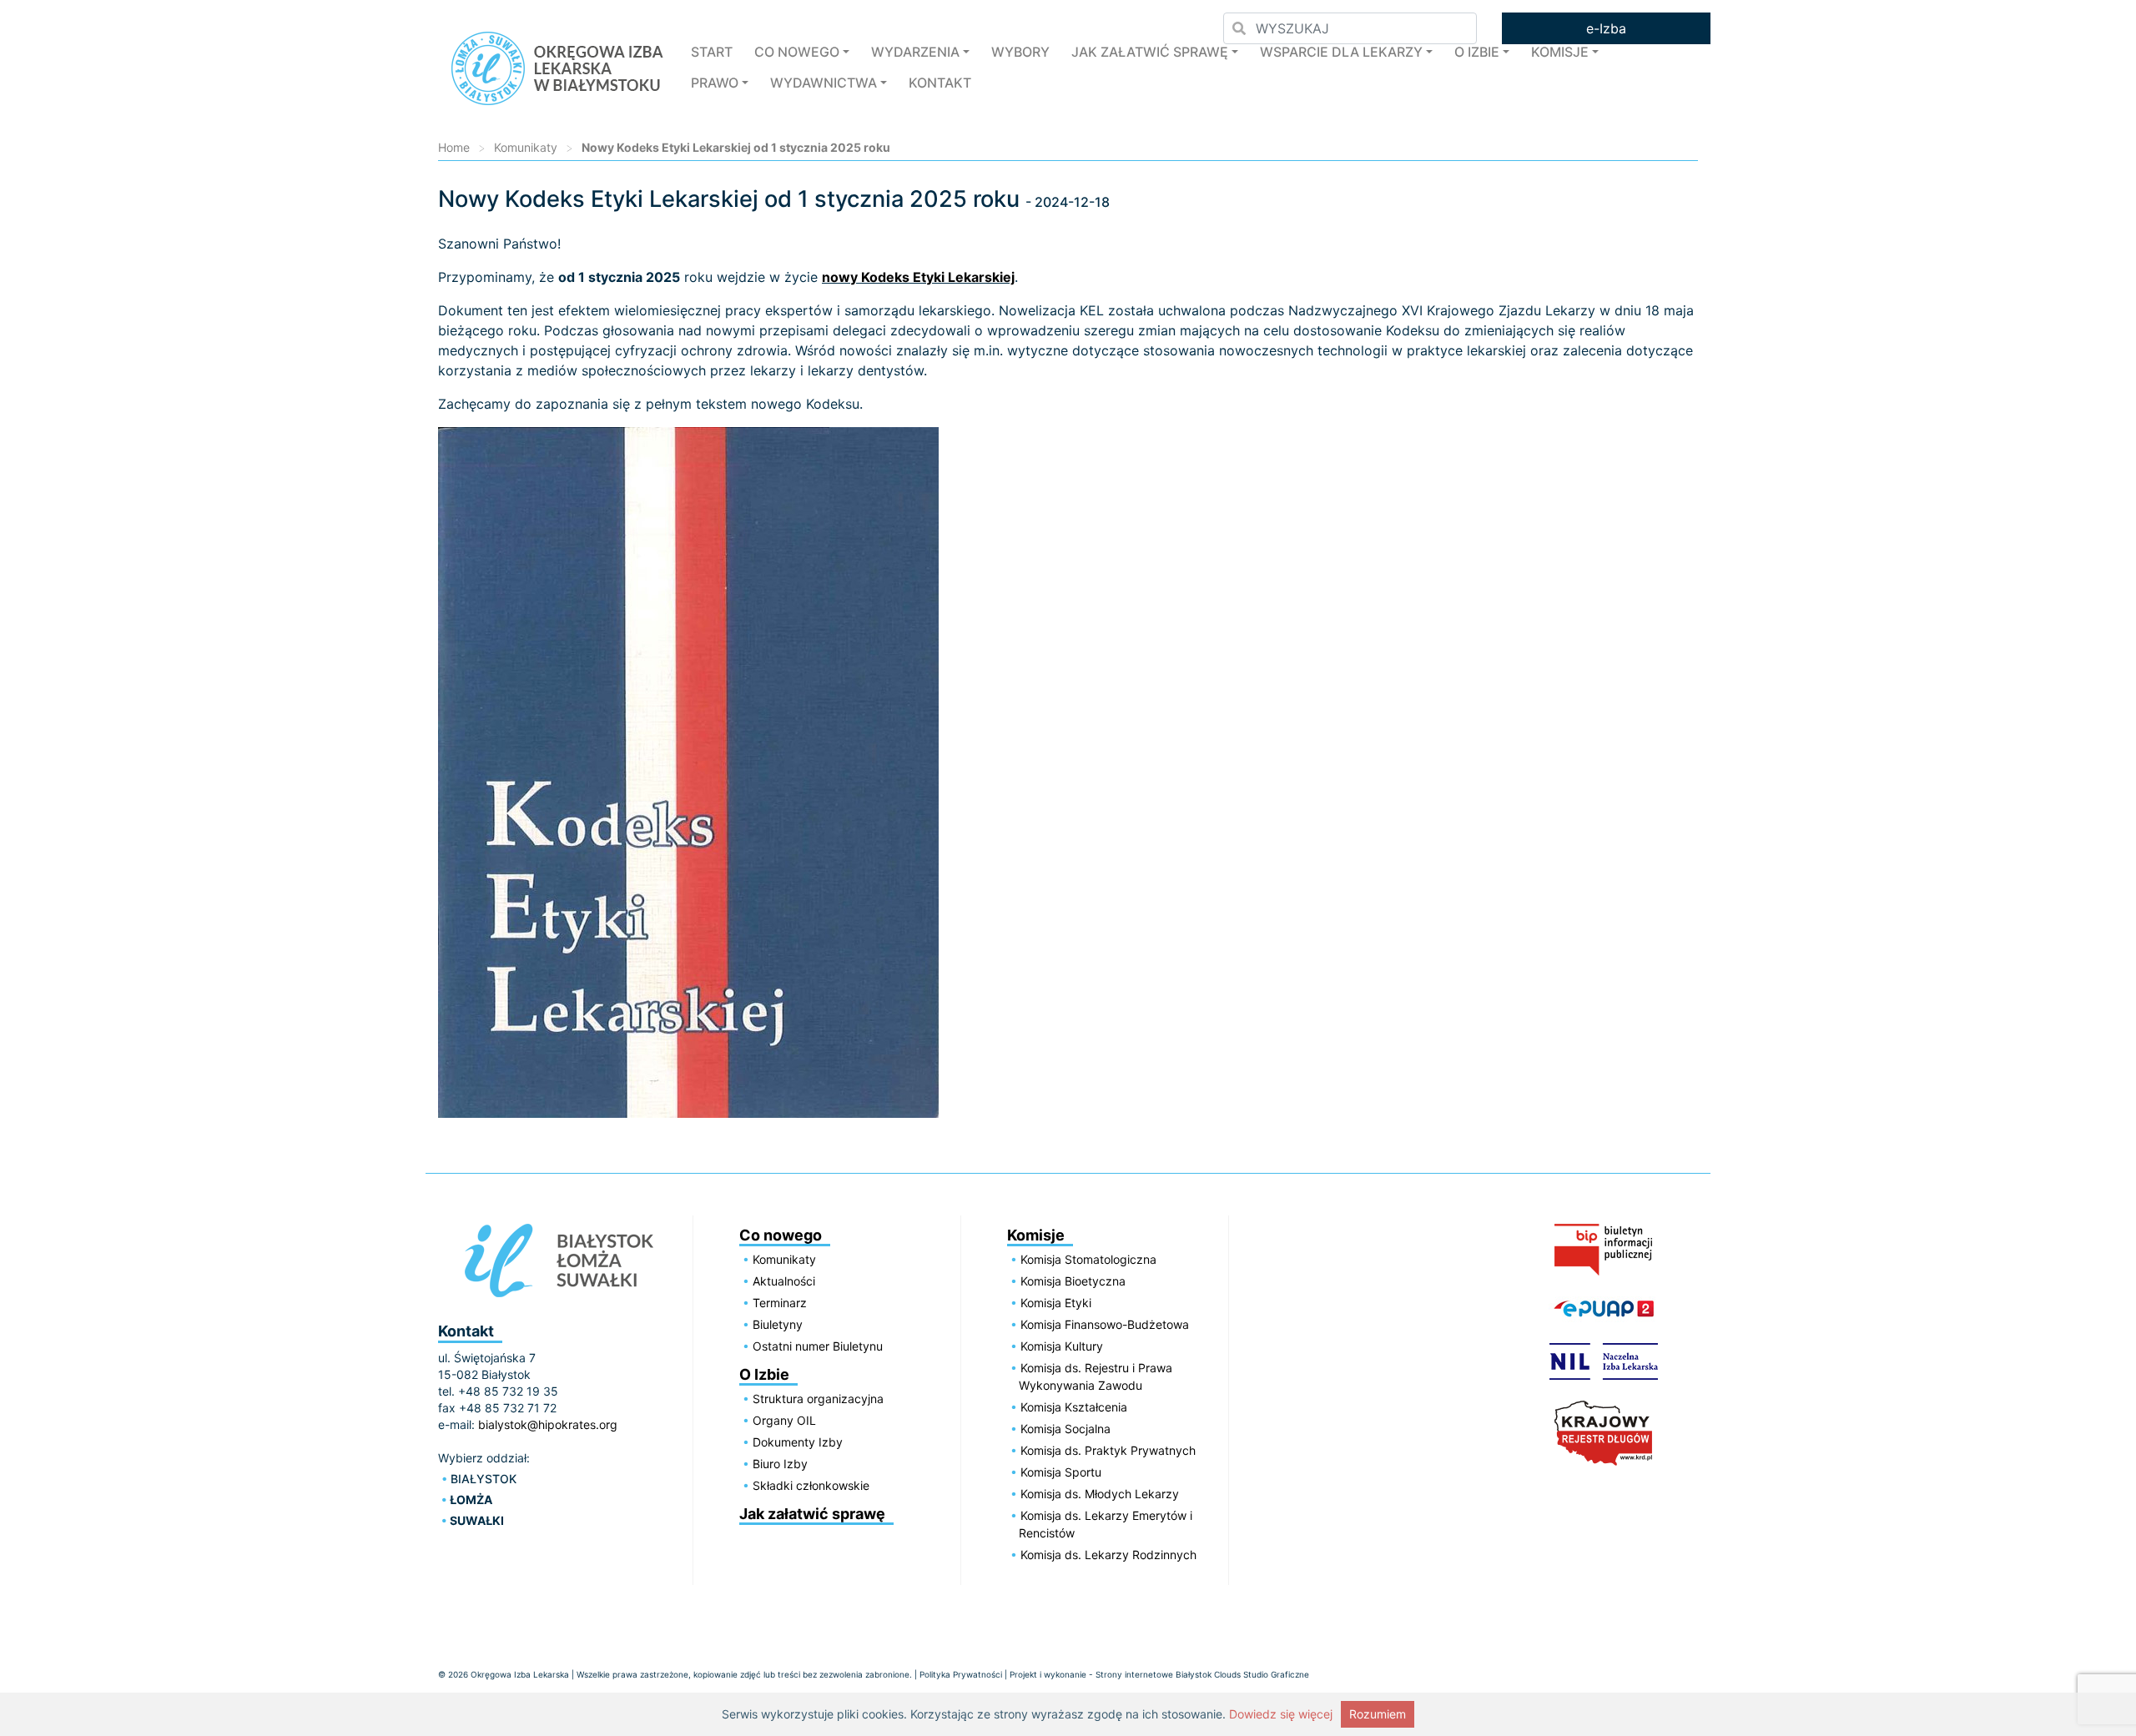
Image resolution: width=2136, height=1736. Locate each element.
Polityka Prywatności (961, 1674)
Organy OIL (784, 1420)
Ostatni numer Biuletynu (818, 1346)
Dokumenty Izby (798, 1442)
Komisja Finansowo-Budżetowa (1105, 1324)
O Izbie (1477, 52)
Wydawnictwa (824, 83)
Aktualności (784, 1281)
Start (712, 52)
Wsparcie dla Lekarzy (1341, 52)
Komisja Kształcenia (1074, 1407)
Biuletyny (778, 1324)
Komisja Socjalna (1065, 1429)
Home (454, 147)
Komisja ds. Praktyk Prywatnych (1108, 1450)
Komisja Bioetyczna (1073, 1281)
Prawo (715, 83)
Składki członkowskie (811, 1485)
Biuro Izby (780, 1464)
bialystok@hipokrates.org (548, 1424)
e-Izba (1606, 28)
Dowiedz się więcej (1281, 1714)
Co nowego (797, 52)
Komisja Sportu (1061, 1472)
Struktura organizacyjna (818, 1399)
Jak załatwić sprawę (1150, 52)
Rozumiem (1378, 1714)
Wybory (1020, 52)
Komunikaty (526, 147)
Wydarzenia (915, 52)
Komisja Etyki (1056, 1303)
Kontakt (940, 83)
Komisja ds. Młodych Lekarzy (1100, 1494)
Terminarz (780, 1303)
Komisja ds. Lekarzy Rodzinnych (1108, 1555)
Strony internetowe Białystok (1154, 1674)
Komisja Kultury (1062, 1346)
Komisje (1560, 52)
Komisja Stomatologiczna (1088, 1259)
